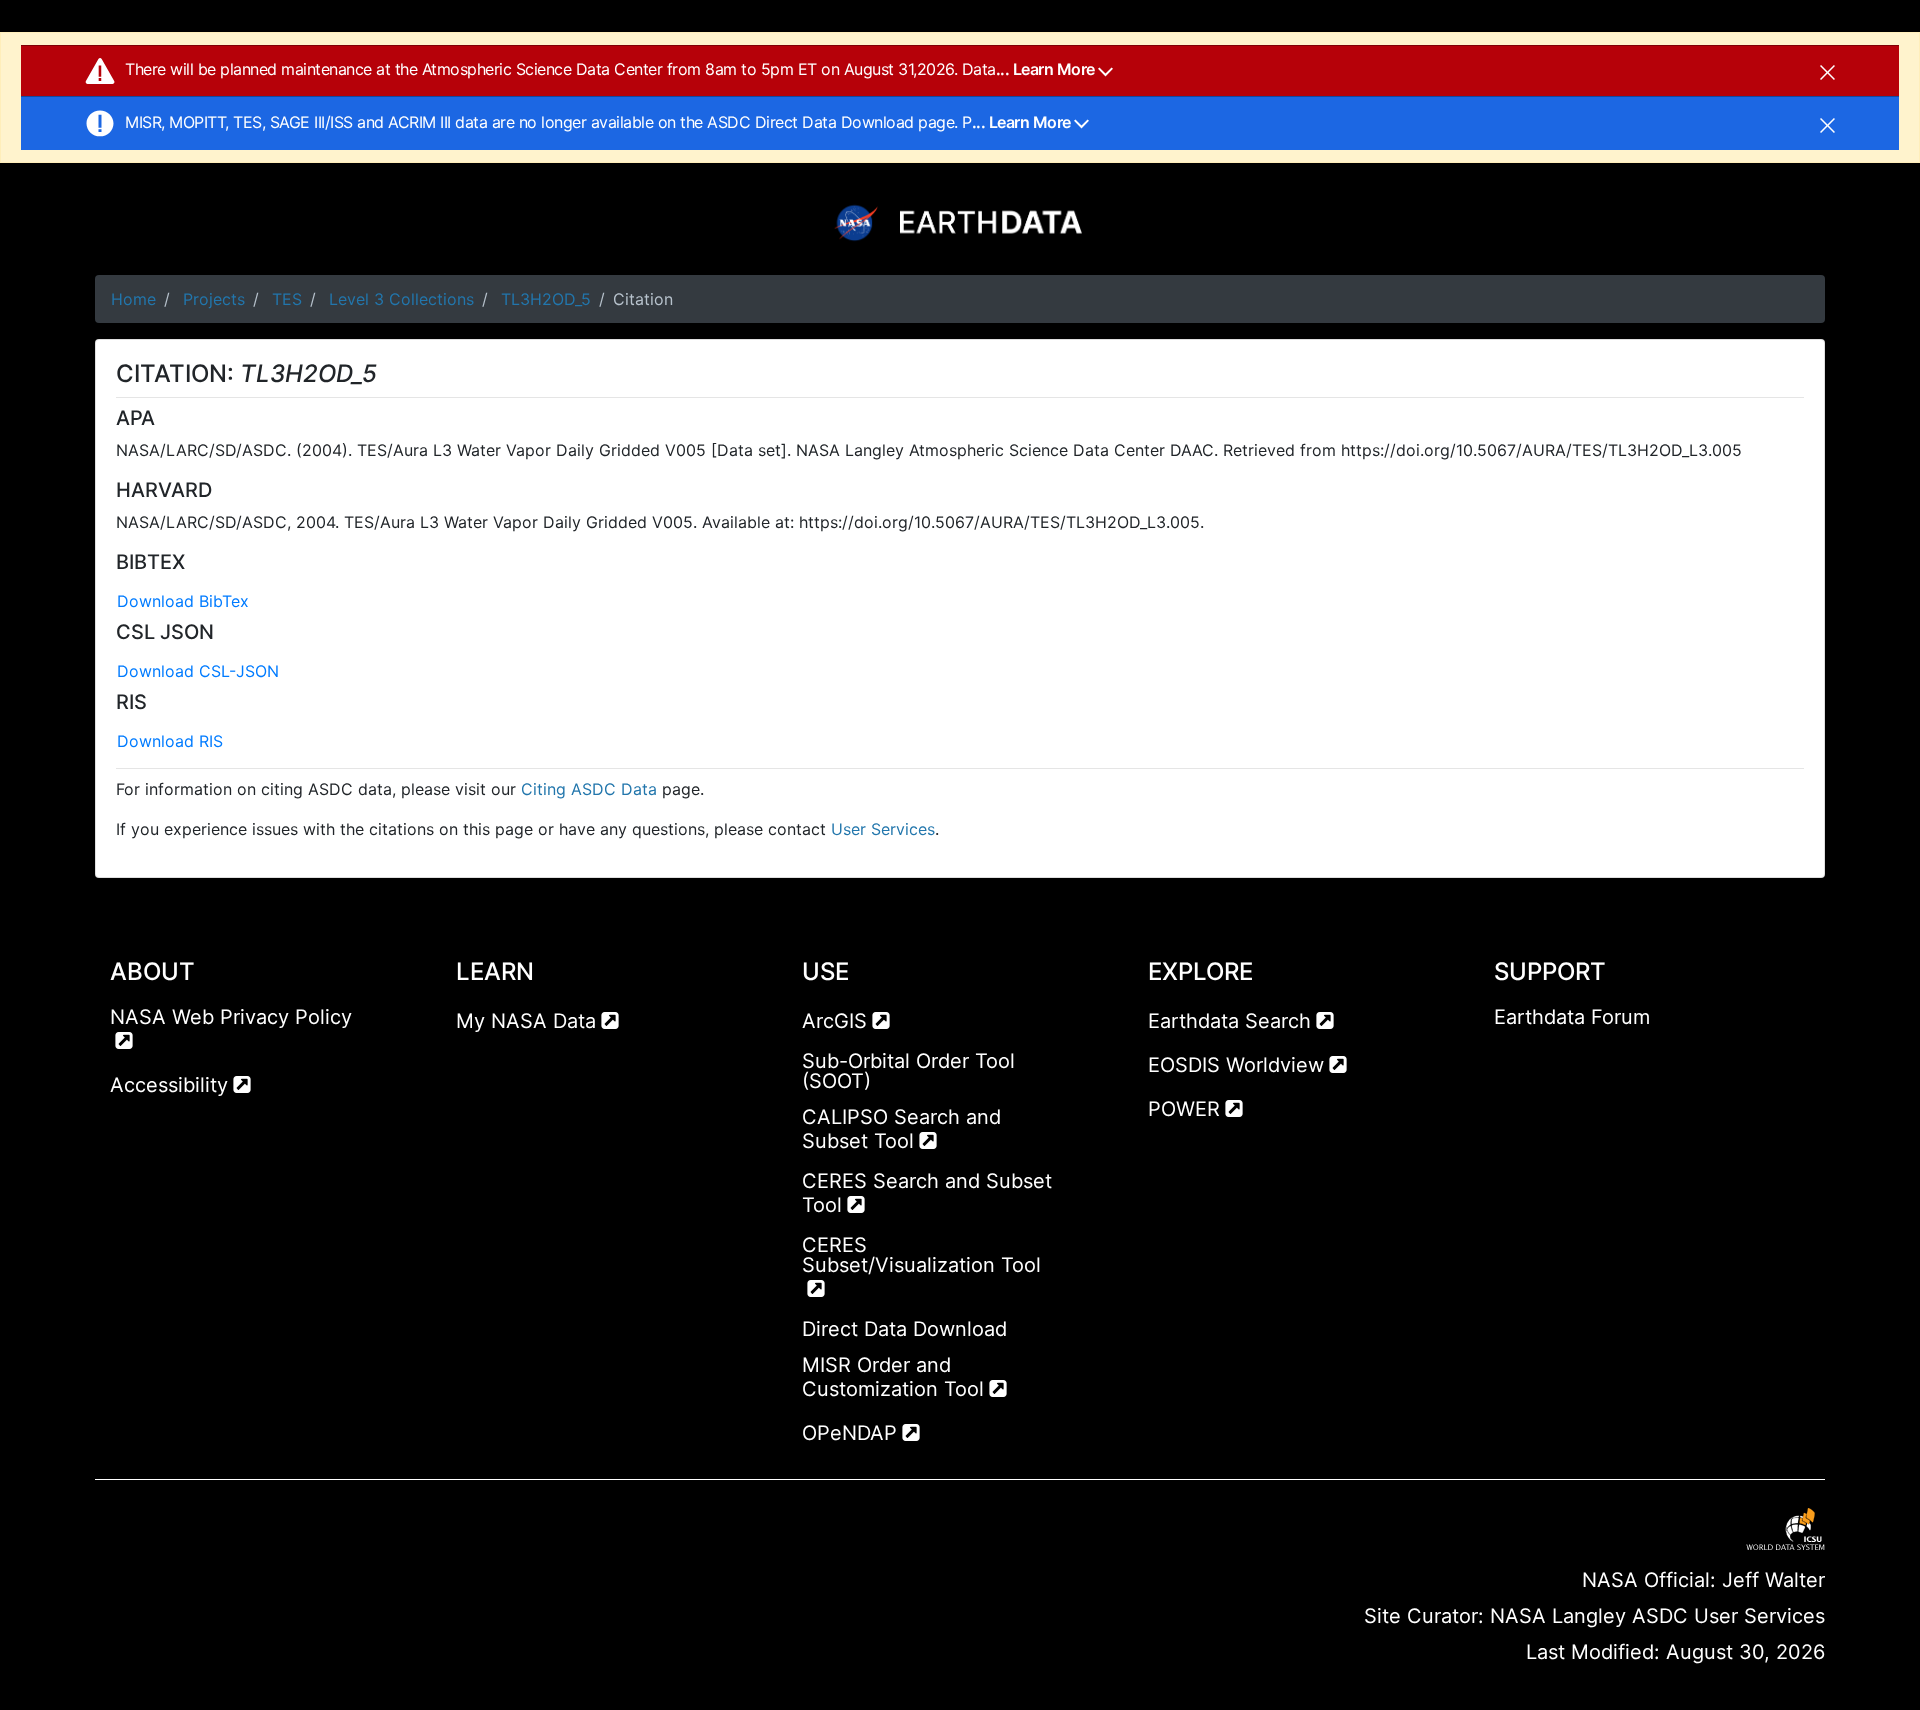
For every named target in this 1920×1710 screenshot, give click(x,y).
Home (133, 299)
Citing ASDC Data (589, 789)
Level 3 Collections (401, 299)
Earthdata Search (1229, 1021)
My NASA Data (526, 1021)
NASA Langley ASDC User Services (1657, 1616)
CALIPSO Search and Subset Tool (901, 1129)
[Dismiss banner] (1827, 71)
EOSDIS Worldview (1236, 1065)
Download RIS (170, 741)
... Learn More (1047, 69)
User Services (883, 829)
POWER (1184, 1109)
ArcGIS (834, 1021)
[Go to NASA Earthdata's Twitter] (1546, 1057)
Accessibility (169, 1085)
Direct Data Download (904, 1329)
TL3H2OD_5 (546, 299)
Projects (214, 299)
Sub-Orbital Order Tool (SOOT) (908, 1071)
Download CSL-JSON (198, 671)
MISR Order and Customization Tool (893, 1377)
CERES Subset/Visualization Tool (921, 1255)
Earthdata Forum (1572, 1017)
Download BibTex (183, 601)
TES (287, 299)
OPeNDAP (849, 1433)
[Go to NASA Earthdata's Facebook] (1509, 1057)
